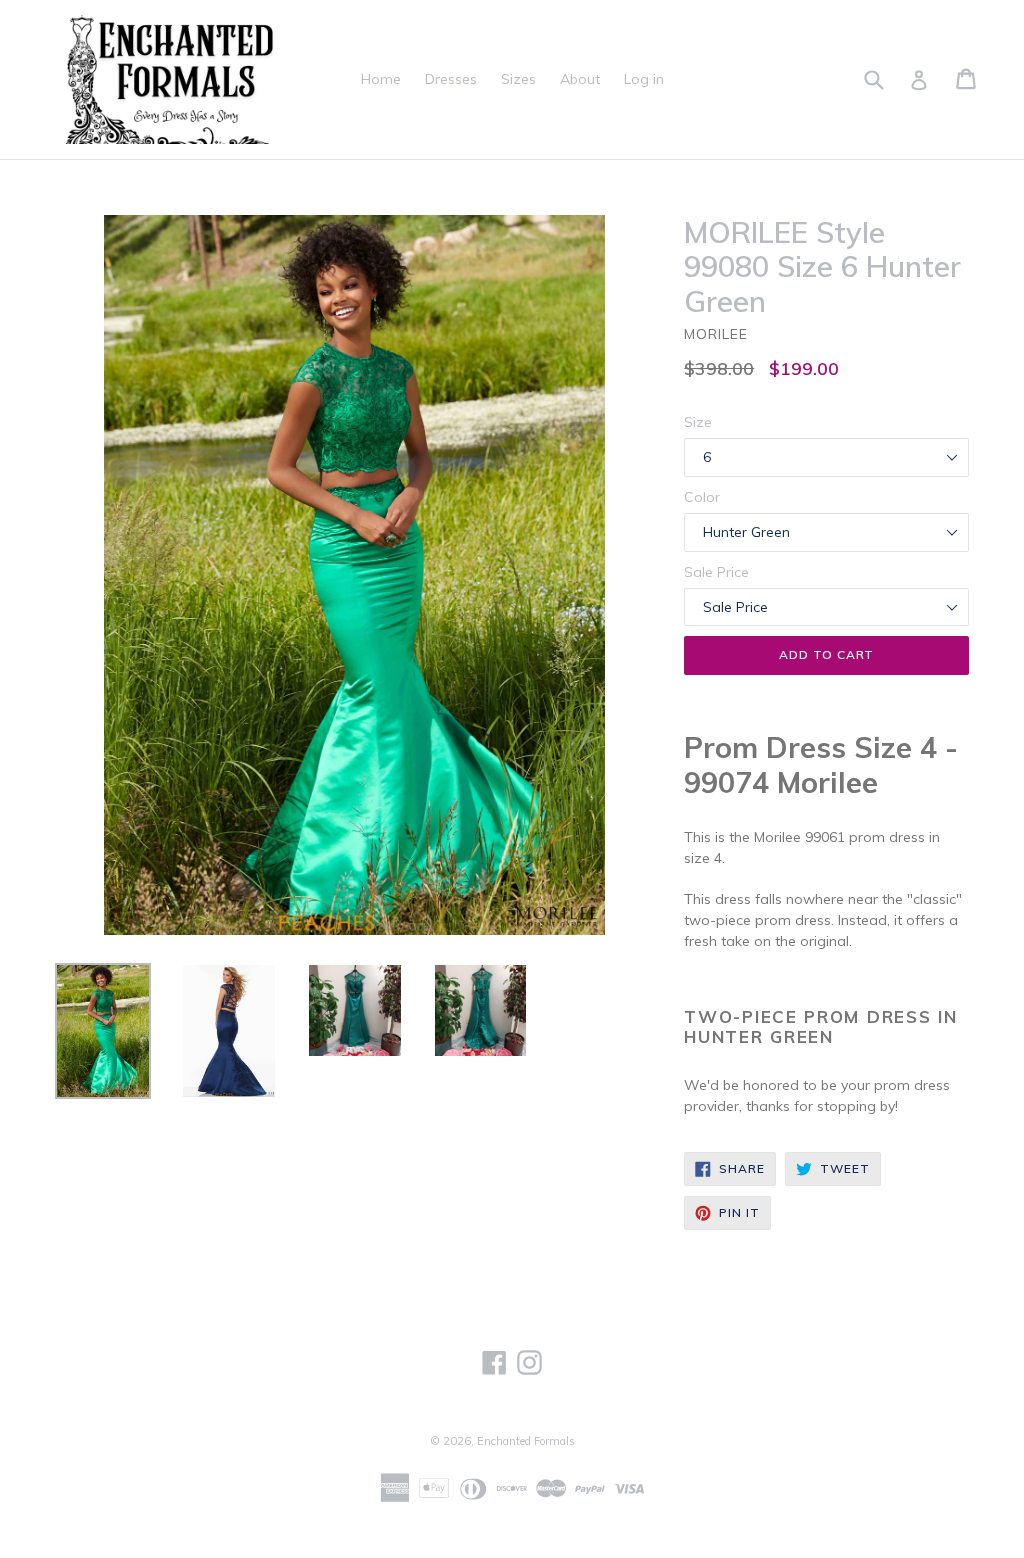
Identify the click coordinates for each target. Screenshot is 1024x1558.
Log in (644, 79)
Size (698, 422)
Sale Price (716, 572)
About (580, 79)
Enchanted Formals (526, 1441)
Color (702, 497)
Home (381, 79)
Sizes (518, 79)
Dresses (451, 79)
